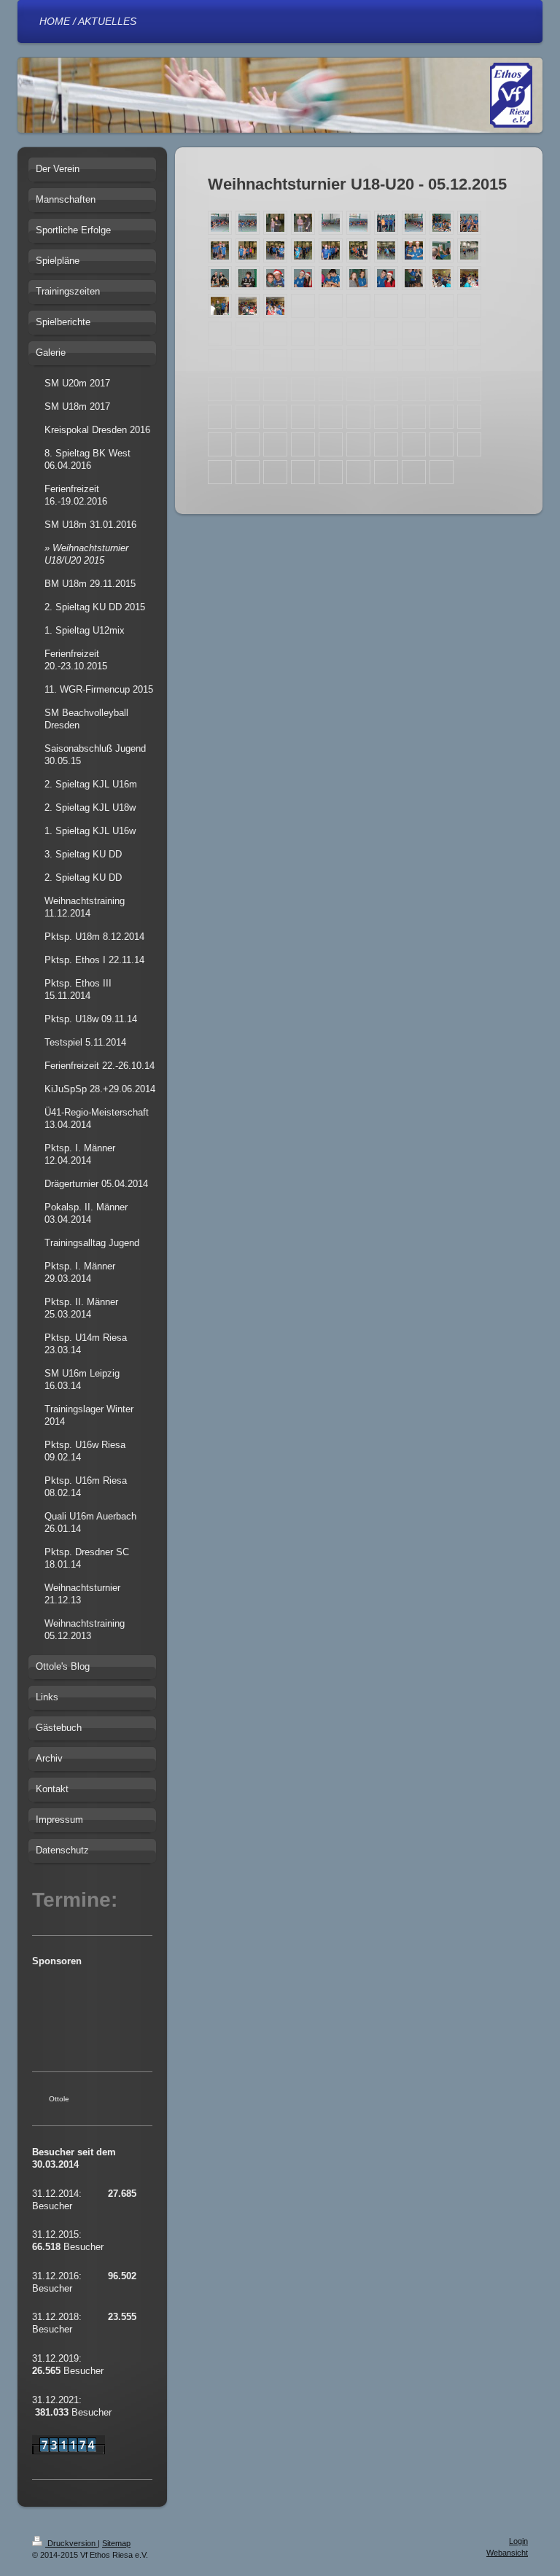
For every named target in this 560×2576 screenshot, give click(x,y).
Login (518, 2541)
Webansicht (507, 2553)
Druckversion (71, 2543)
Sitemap (116, 2543)
